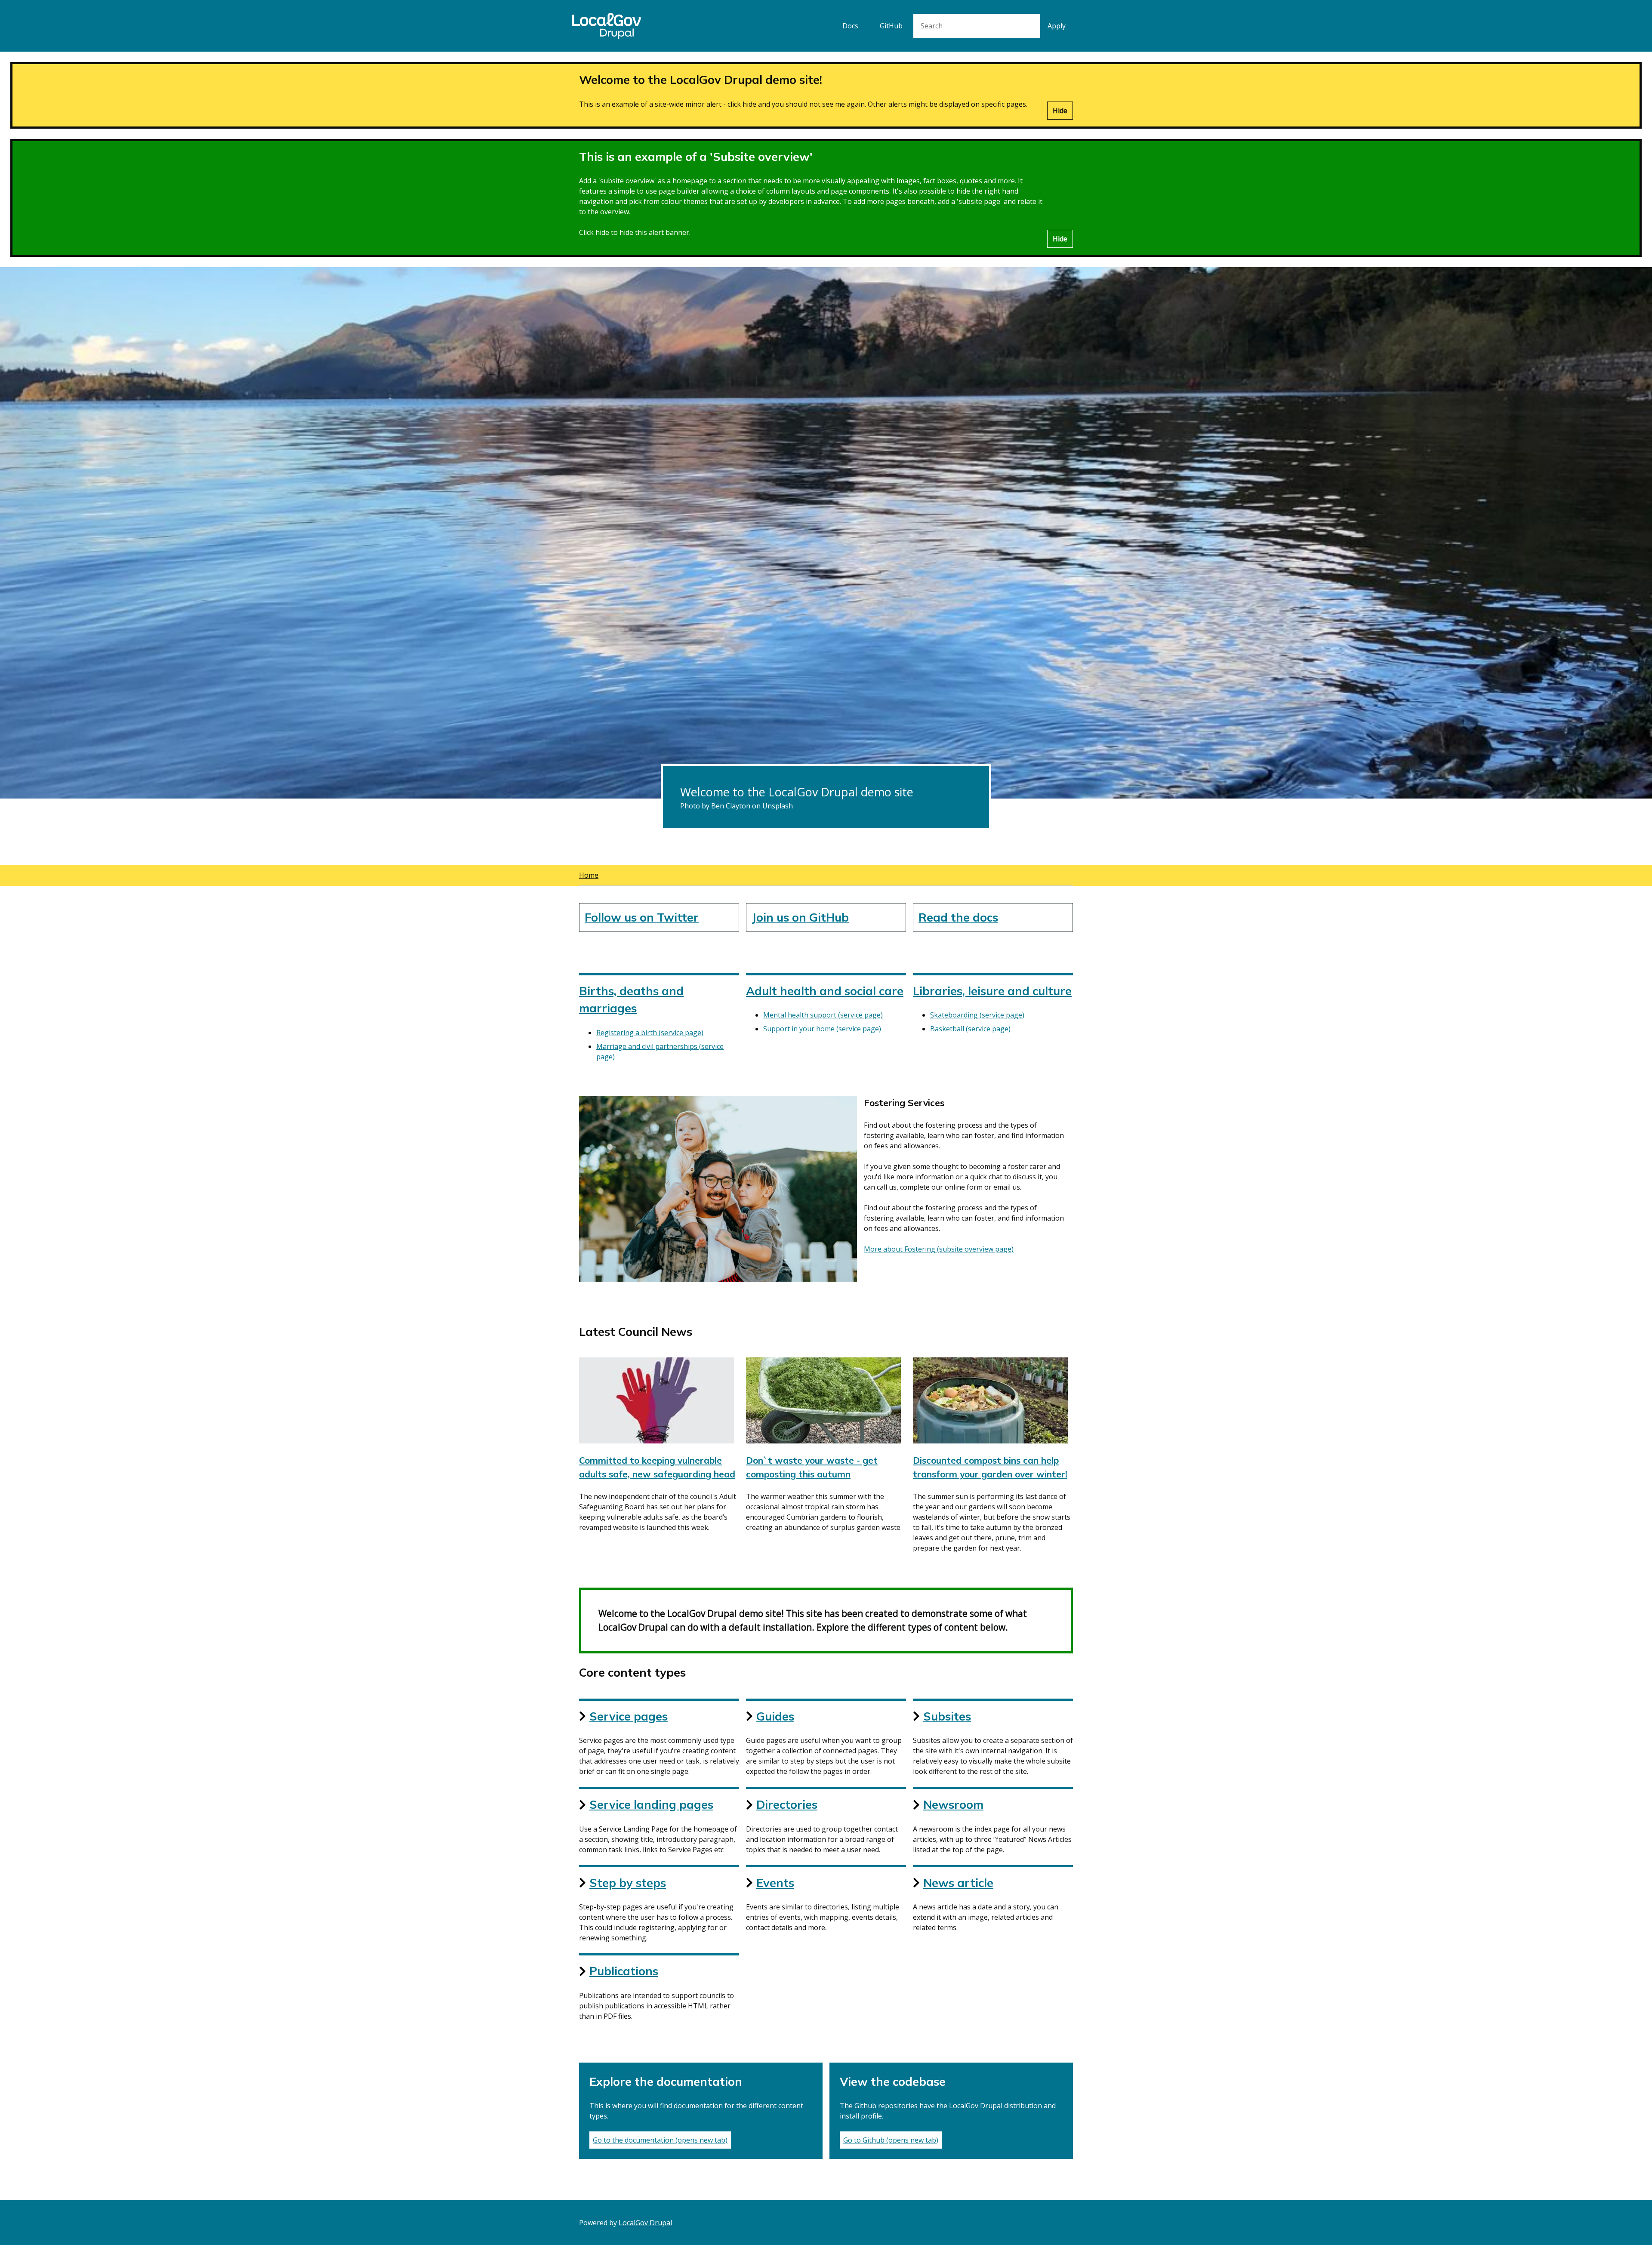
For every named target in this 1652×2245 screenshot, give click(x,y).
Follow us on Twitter (642, 917)
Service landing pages (651, 1804)
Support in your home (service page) (822, 1029)
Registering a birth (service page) (650, 1033)
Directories (787, 1804)
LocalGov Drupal (645, 2223)
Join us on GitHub (800, 917)
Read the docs (958, 917)
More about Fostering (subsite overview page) (939, 1249)
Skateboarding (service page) (977, 1015)
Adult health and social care (825, 991)
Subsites (947, 1716)
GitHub (891, 26)
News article (958, 1883)
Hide (1060, 111)
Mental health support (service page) (823, 1015)
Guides (775, 1716)
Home (589, 875)
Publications (624, 1971)
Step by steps (628, 1883)
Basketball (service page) (970, 1029)
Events (775, 1883)
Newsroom (953, 1804)
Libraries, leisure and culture (992, 991)
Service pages (629, 1716)
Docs (850, 26)
